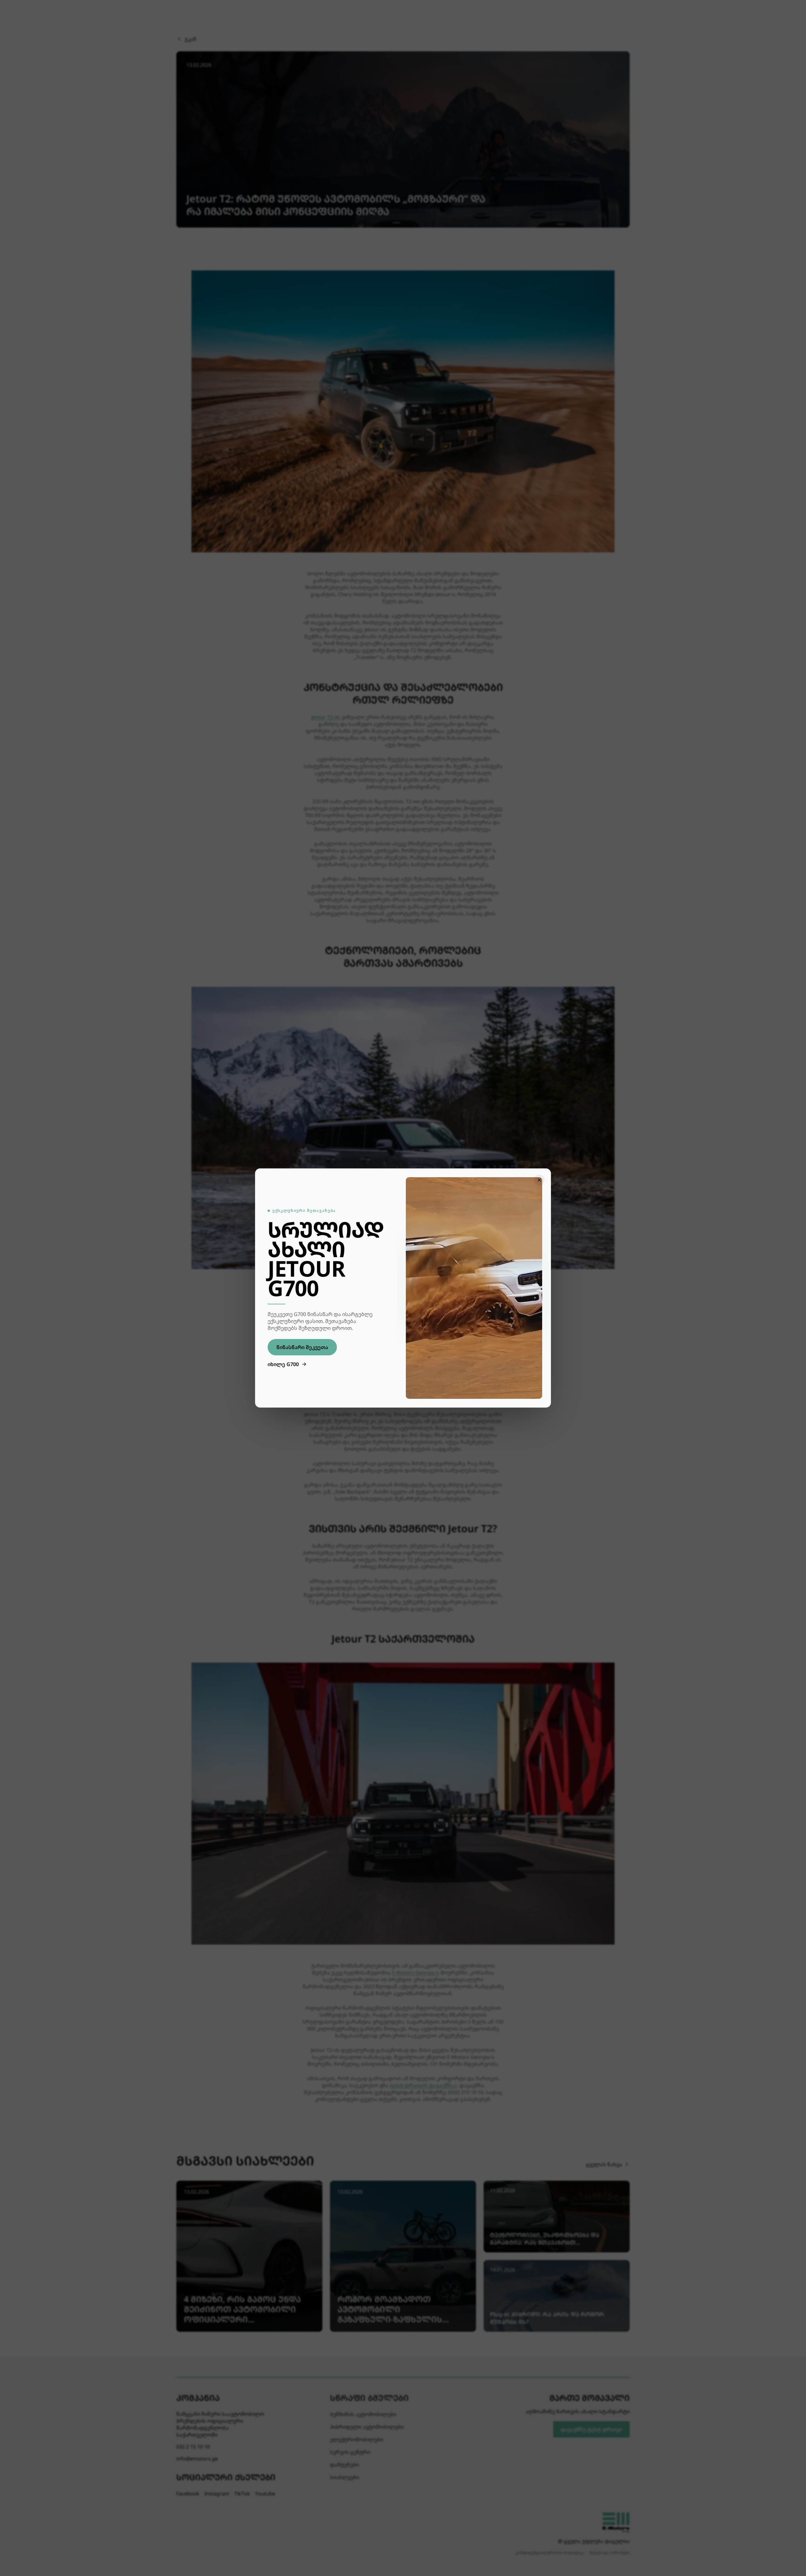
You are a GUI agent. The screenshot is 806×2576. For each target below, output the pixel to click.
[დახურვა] (539, 1180)
